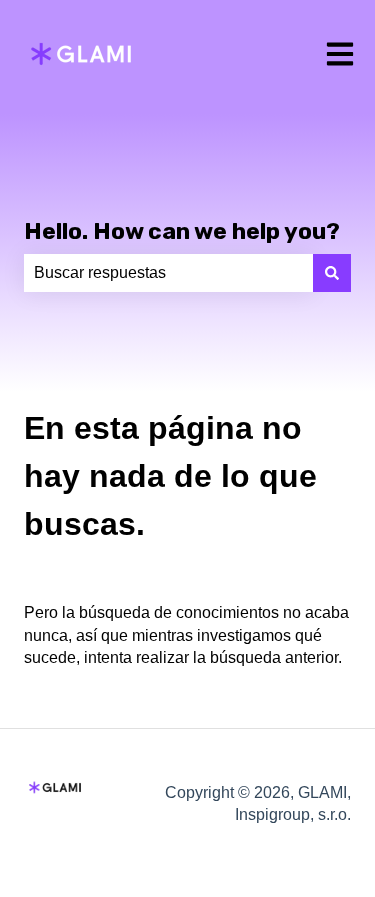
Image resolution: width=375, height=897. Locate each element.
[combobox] (168, 273)
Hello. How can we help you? (182, 231)
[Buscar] (332, 273)
